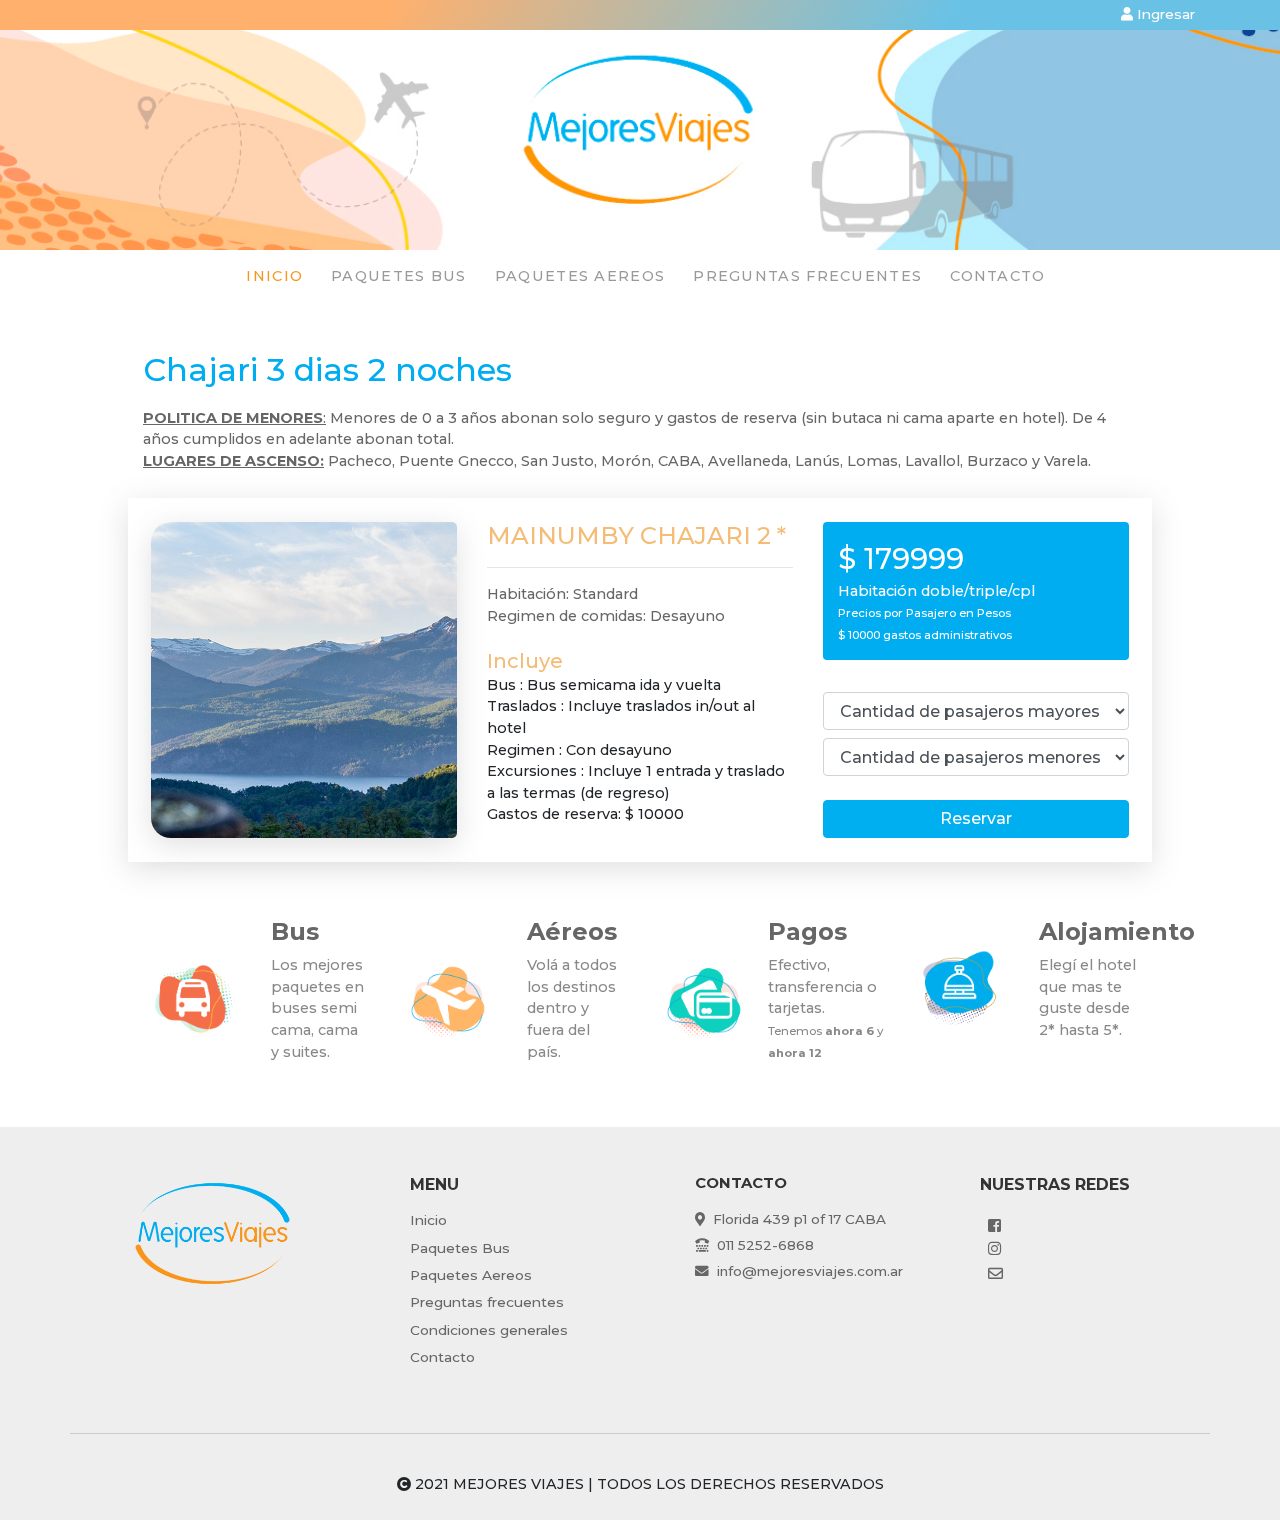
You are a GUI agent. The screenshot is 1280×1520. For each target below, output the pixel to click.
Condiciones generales (489, 1330)
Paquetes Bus (460, 1248)
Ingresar (1164, 14)
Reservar (976, 818)
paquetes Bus (399, 276)
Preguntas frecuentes (487, 1302)
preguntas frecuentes (807, 276)
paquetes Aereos (580, 276)
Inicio (274, 276)
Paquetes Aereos (471, 1275)
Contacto (997, 276)
